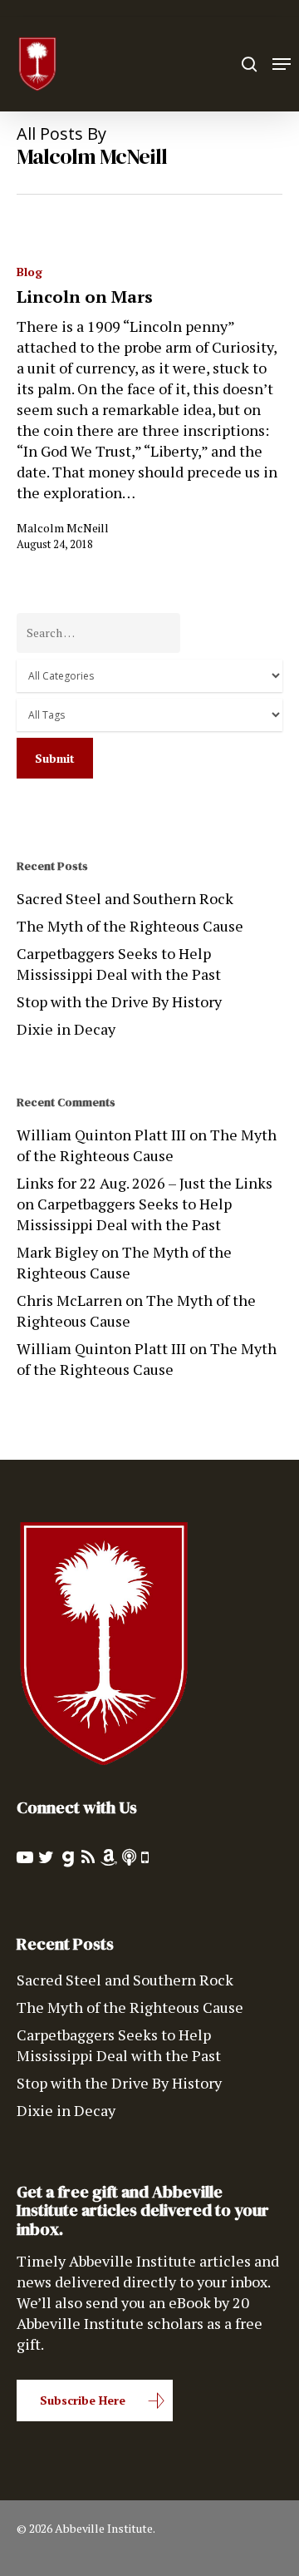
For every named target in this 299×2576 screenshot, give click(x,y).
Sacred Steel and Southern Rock (125, 898)
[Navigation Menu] (282, 64)
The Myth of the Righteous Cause (130, 926)
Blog (29, 272)
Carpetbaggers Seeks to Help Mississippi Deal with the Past (119, 964)
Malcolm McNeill (63, 528)
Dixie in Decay (66, 1029)
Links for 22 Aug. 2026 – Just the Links (145, 1183)
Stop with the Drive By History (119, 1001)
